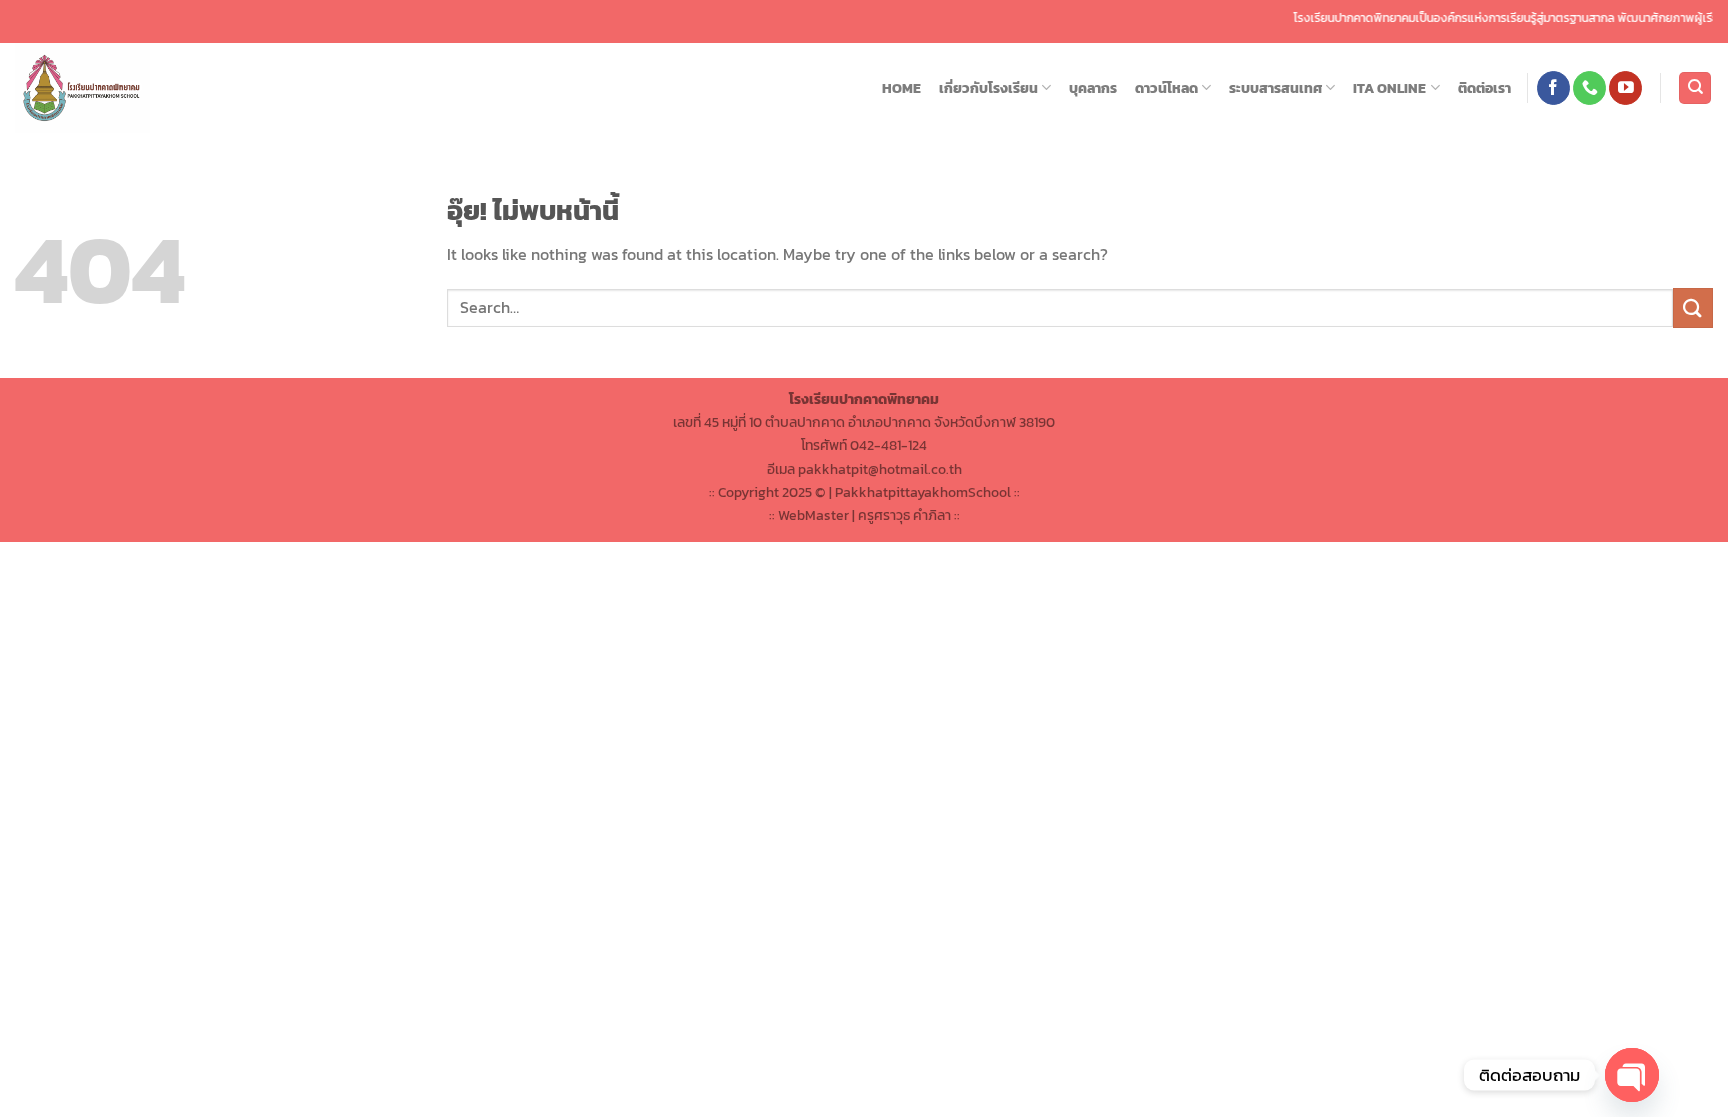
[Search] (1695, 88)
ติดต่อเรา (1484, 88)
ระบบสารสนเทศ (1275, 88)
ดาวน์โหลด (1166, 88)
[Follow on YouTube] (1625, 88)
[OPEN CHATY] (1632, 1075)
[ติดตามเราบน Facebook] (1553, 88)
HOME (901, 88)
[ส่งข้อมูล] (1693, 307)
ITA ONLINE (1389, 88)
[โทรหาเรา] (1589, 88)
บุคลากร (1093, 88)
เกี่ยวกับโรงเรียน (988, 88)
